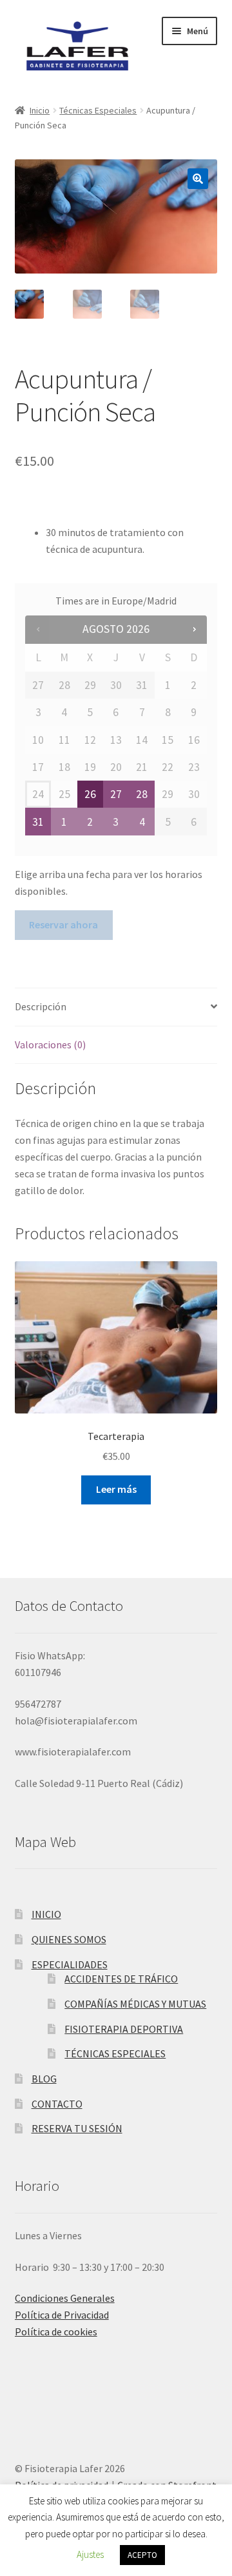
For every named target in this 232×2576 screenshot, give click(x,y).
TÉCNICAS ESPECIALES (115, 2053)
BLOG (44, 2079)
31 (38, 822)
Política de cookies (56, 2331)
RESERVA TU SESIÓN (77, 2128)
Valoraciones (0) (50, 1044)
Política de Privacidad (62, 2315)
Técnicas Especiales (98, 110)
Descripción (41, 1006)
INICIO (46, 1914)
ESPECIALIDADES (70, 1964)
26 (90, 794)
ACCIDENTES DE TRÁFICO (121, 1979)
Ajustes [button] (90, 2554)
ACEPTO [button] (142, 2555)
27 (116, 794)
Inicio (40, 110)
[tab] (116, 1007)
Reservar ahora (63, 924)
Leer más (116, 1489)
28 (142, 794)
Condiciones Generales (65, 2298)
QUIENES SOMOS (69, 1939)
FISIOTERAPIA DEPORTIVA (124, 2029)
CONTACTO (57, 2104)
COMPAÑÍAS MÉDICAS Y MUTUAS (135, 2004)
